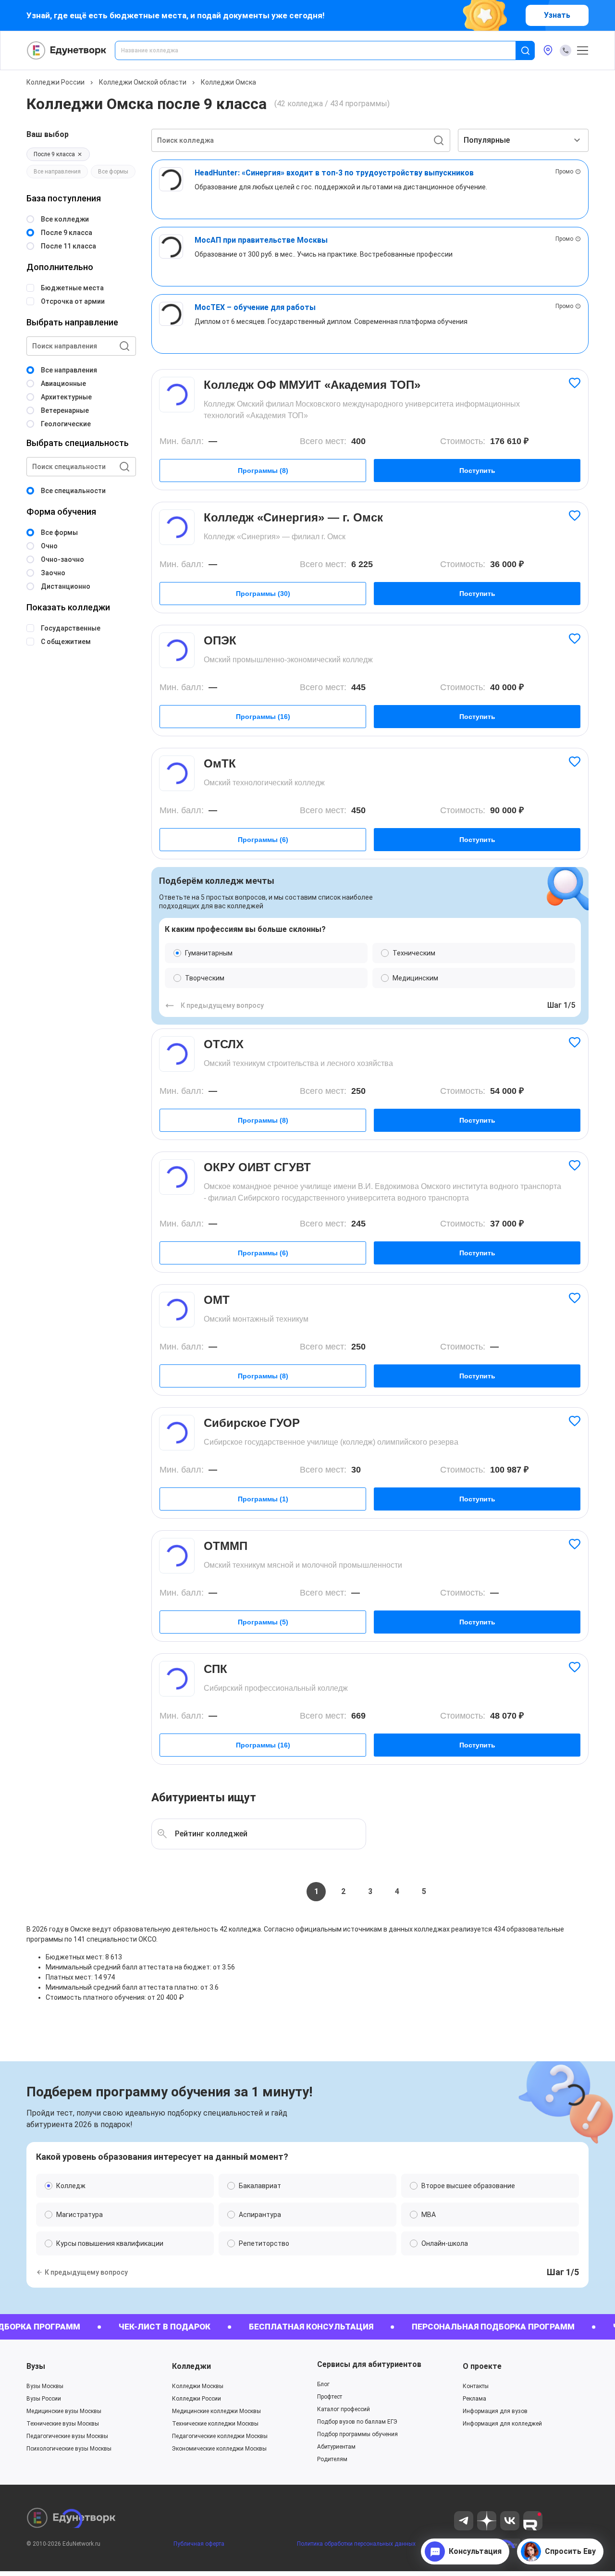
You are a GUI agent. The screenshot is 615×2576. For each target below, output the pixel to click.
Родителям (332, 2459)
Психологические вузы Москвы (69, 2449)
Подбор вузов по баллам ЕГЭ (357, 2422)
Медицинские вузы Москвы (64, 2411)
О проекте (482, 2366)
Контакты (476, 2386)
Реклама (474, 2399)
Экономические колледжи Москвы (219, 2449)
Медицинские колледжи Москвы (216, 2411)
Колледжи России (55, 82)
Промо (564, 172)
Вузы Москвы (45, 2386)
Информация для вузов (495, 2411)
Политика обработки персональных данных (356, 2544)
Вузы (36, 2366)
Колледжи (191, 2366)
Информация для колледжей (502, 2424)
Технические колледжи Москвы (215, 2424)
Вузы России (44, 2399)
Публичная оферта (199, 2544)
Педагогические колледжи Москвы (220, 2436)
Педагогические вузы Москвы (67, 2436)
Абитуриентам (336, 2447)
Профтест (330, 2397)
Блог (323, 2384)
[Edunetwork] (67, 50)
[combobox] (322, 50)
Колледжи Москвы (198, 2386)
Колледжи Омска (228, 82)
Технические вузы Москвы (63, 2424)
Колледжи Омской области (143, 82)
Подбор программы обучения (357, 2434)
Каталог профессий (344, 2409)
